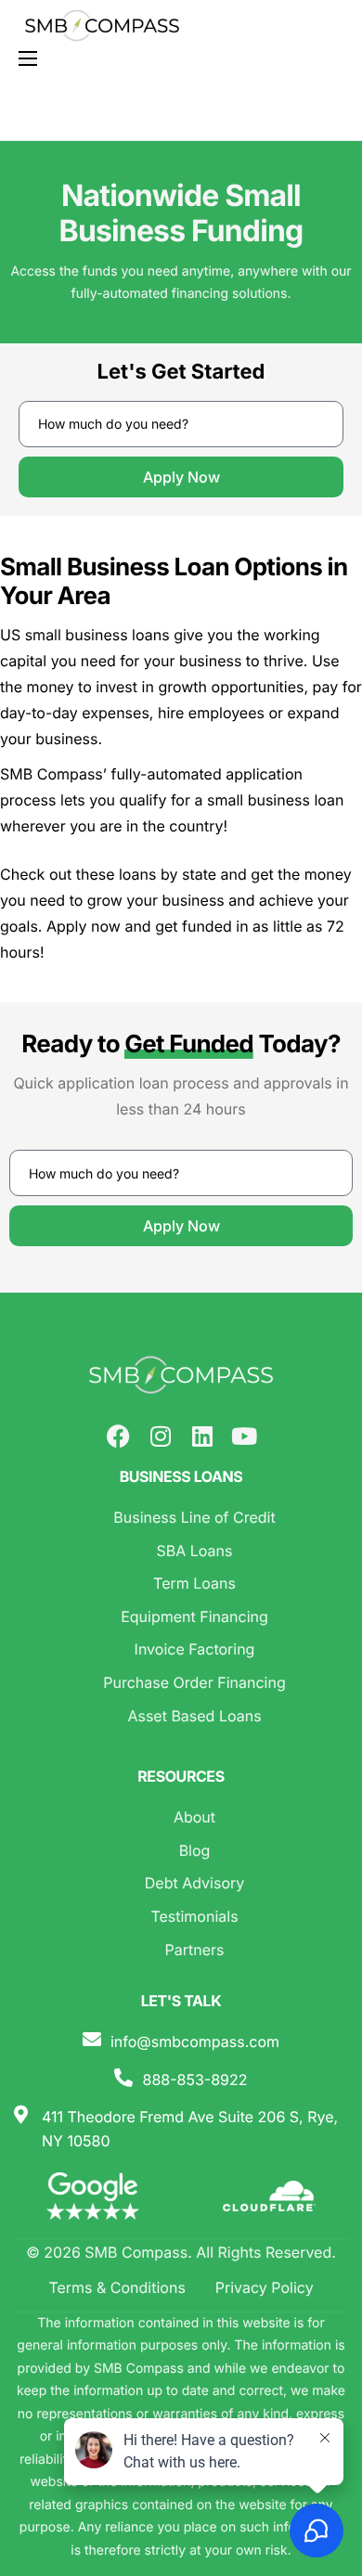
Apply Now (181, 477)
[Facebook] (118, 1436)
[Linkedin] (202, 1436)
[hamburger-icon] (28, 58)
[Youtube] (244, 1436)
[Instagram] (160, 1436)
